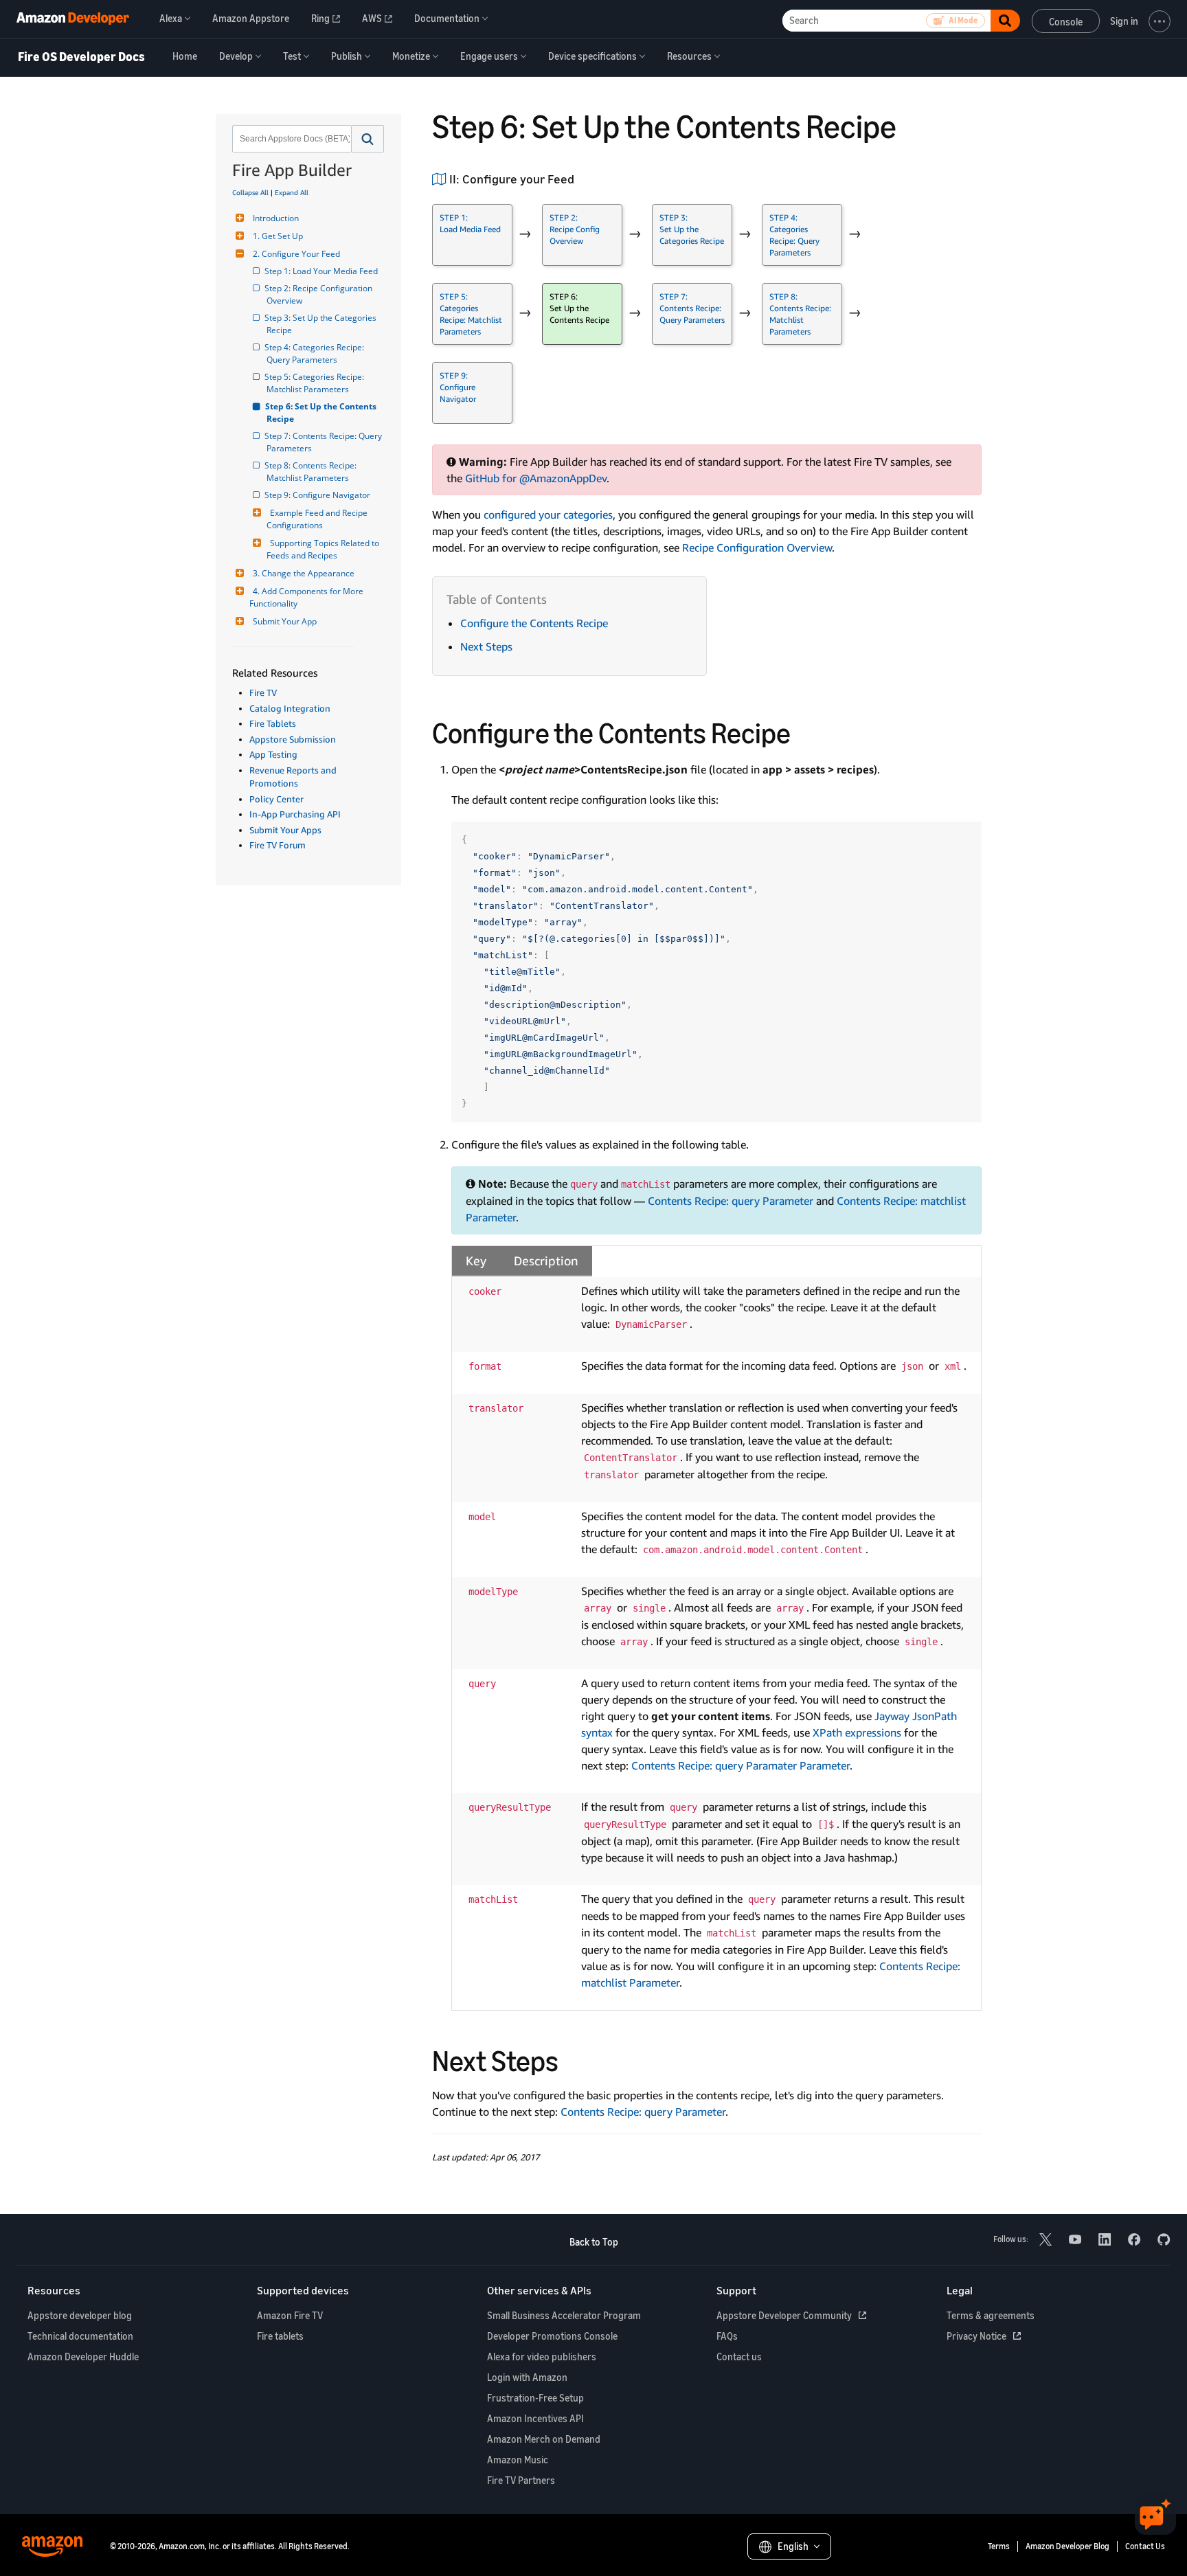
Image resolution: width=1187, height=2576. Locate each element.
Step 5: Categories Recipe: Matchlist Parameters (316, 383)
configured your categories (548, 515)
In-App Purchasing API (295, 814)
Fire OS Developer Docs (81, 57)
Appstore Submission (293, 739)
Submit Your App (285, 621)
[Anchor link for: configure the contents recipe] (805, 731)
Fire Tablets (273, 723)
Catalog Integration (290, 708)
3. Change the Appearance (304, 573)
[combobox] (291, 139)
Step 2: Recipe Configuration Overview (320, 294)
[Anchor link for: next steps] (573, 2059)
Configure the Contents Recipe (534, 623)
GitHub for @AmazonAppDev (536, 478)
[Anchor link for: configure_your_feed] (580, 178)
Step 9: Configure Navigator (318, 495)
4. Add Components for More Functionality (307, 597)
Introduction (276, 218)
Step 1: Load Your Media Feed (322, 271)
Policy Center (276, 799)
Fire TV (263, 692)
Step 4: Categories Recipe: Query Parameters (316, 353)
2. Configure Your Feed (296, 254)
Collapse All (250, 192)
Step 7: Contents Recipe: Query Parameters (325, 442)
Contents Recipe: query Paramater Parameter (741, 1765)
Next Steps (486, 646)
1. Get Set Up (278, 236)
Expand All (292, 192)
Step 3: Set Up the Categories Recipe (323, 324)
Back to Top (594, 2242)
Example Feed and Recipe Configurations (318, 519)
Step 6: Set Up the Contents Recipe (323, 413)
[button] (368, 139)
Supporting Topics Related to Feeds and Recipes (324, 549)
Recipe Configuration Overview (757, 547)
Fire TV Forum (278, 845)
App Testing (273, 754)
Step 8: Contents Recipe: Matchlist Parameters (313, 472)
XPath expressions (857, 1732)
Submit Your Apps (285, 830)
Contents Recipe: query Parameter (731, 1201)
